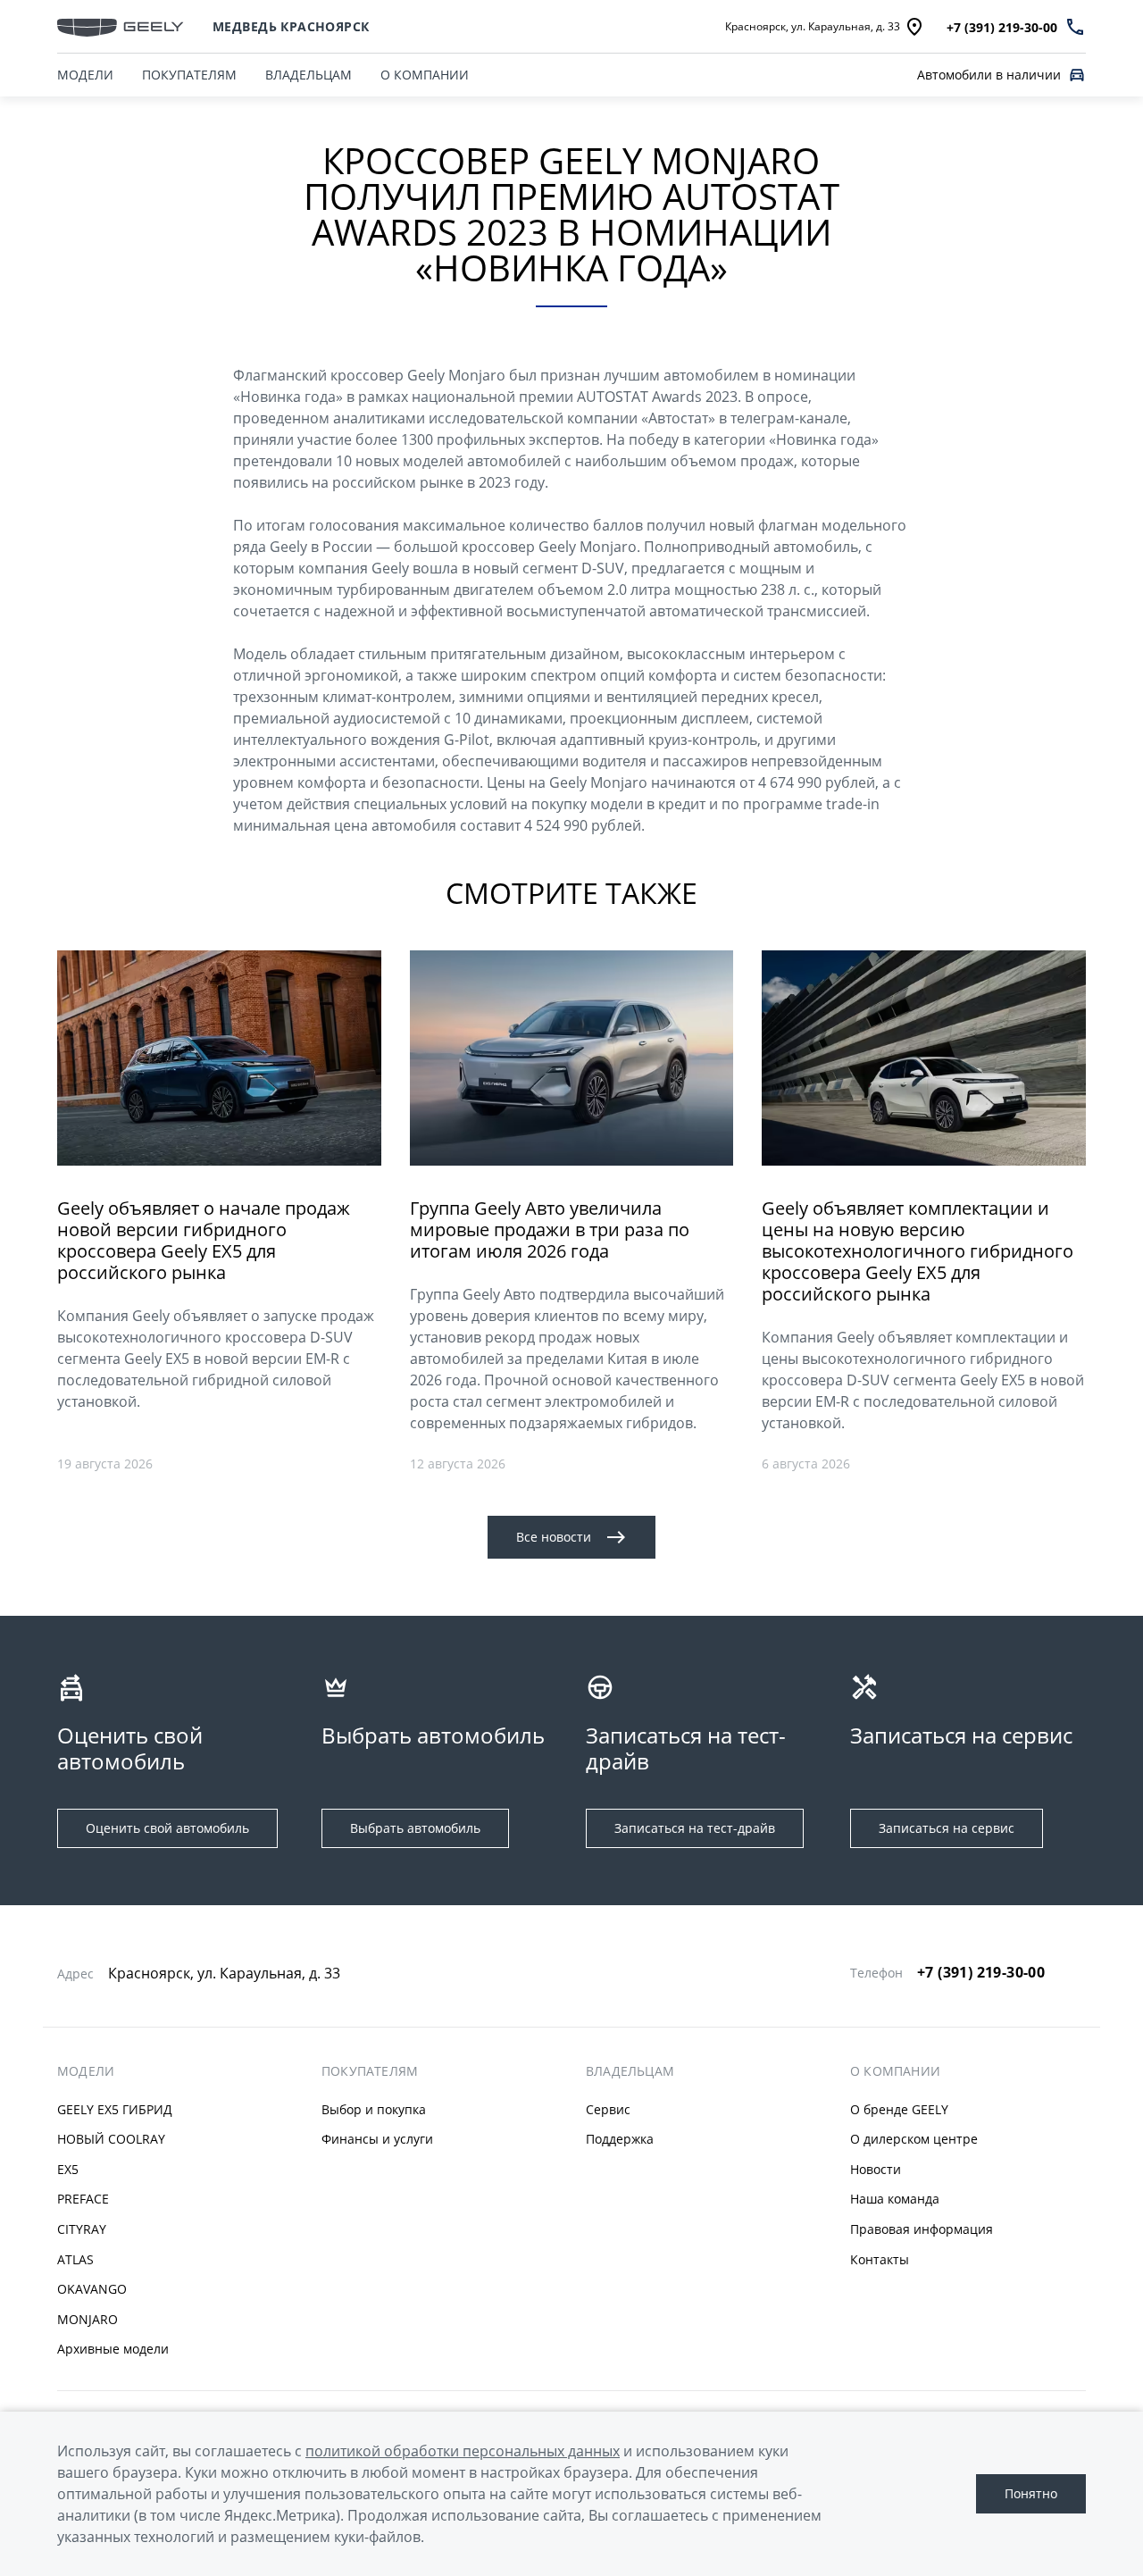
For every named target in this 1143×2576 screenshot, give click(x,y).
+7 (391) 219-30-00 (981, 1972)
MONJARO (88, 2319)
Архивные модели (113, 2349)
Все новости (554, 1537)
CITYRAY (82, 2229)
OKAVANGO (92, 2289)
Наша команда (895, 2199)
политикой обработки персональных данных (463, 2451)
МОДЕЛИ (85, 75)
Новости (876, 2169)
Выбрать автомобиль (415, 1828)
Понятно (1031, 2493)
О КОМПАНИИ (425, 75)
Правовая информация (922, 2229)
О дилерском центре (914, 2139)
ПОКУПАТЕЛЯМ (189, 75)
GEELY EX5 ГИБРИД (115, 2109)
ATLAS (75, 2259)
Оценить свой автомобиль (167, 1828)
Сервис (608, 2109)
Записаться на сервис (947, 1828)
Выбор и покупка (374, 2109)
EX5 (68, 2169)
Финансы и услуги (377, 2139)
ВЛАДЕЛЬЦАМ (309, 75)
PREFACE (83, 2199)
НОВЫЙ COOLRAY (111, 2139)
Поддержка (620, 2139)
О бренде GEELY (899, 2109)
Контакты (880, 2259)
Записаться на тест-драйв (695, 1828)
